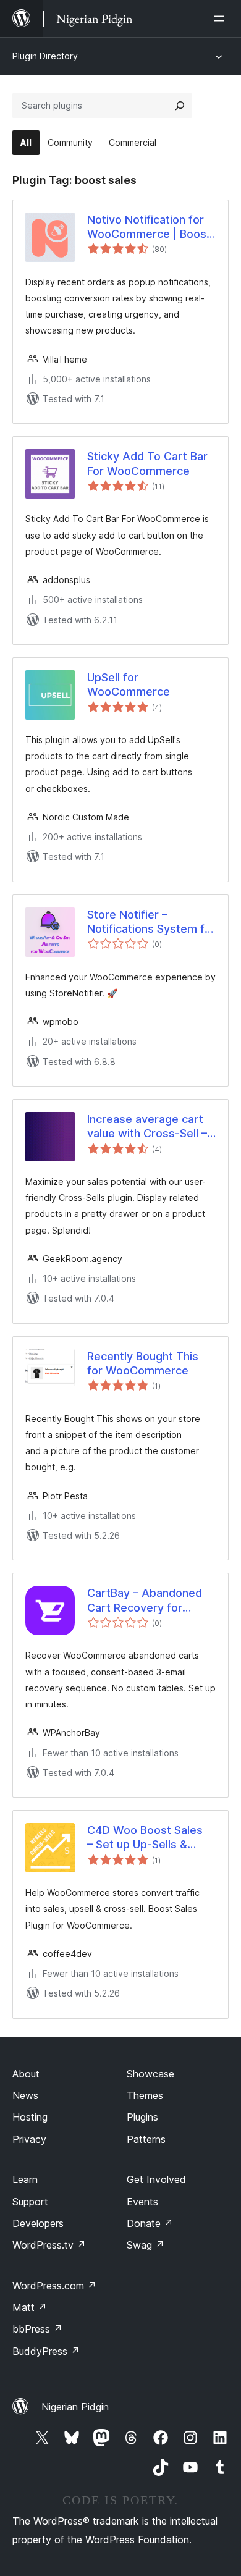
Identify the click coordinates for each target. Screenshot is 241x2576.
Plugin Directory (45, 56)
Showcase (150, 2074)
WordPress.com (54, 2286)
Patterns (146, 2139)
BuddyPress (46, 2351)
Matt (30, 2307)
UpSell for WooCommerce (129, 684)
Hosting (30, 2117)
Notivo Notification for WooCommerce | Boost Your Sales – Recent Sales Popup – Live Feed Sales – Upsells (151, 227)
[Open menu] (221, 19)
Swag (146, 2245)
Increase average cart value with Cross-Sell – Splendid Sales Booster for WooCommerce (148, 1127)
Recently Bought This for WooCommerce (143, 1363)
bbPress (37, 2329)
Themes (145, 2095)
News (25, 2095)
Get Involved (156, 2179)
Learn (25, 2179)
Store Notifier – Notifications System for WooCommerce (151, 922)
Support (30, 2202)
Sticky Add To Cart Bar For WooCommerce (147, 463)
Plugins (142, 2117)
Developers (38, 2223)
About (26, 2074)
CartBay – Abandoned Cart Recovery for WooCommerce (145, 1601)
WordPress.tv (49, 2245)
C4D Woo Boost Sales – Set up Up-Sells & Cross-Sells (145, 1838)
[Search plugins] (180, 106)
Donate (150, 2223)
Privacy (29, 2139)
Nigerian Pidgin (75, 2407)
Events (142, 2202)
